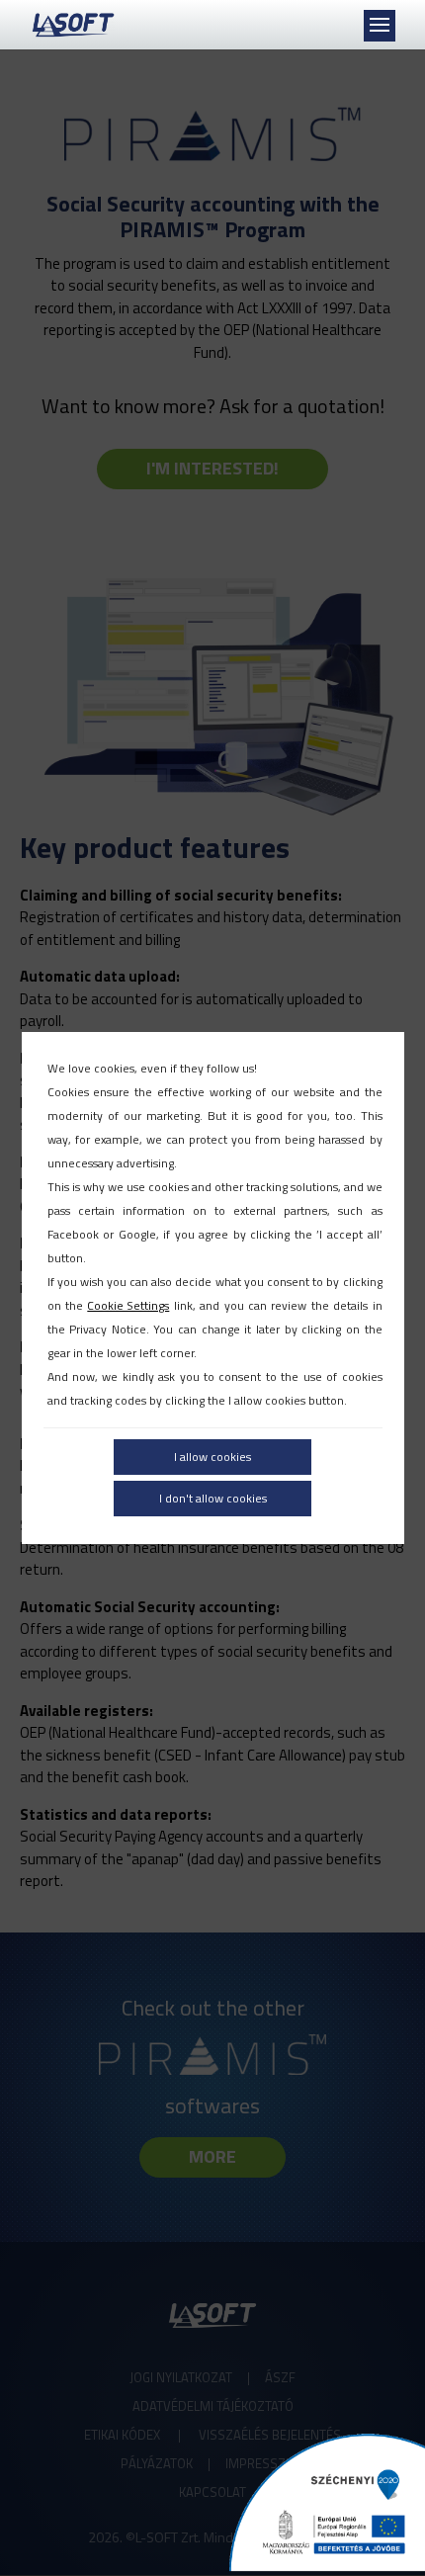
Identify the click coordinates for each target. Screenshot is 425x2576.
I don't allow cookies (213, 1498)
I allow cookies (212, 1457)
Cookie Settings (128, 1305)
